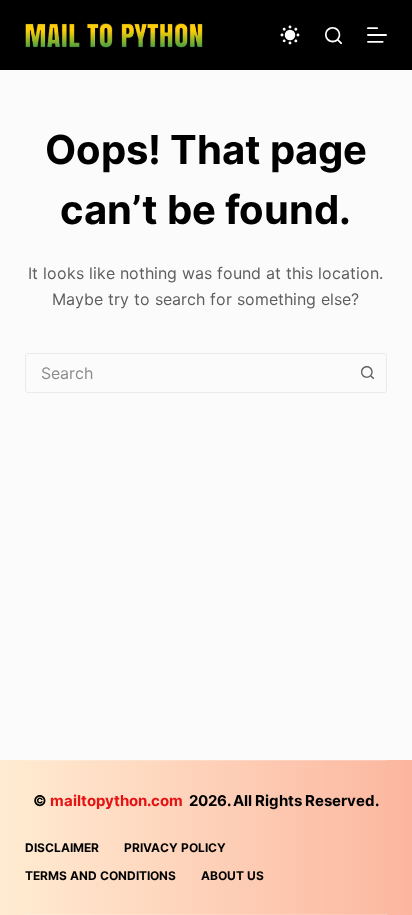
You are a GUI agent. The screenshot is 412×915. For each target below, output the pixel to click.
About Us (232, 875)
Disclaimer (62, 847)
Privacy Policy (175, 847)
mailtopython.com (116, 800)
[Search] (333, 35)
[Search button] (367, 373)
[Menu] (377, 35)
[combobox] (187, 373)
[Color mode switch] (290, 35)
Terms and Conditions (100, 875)
